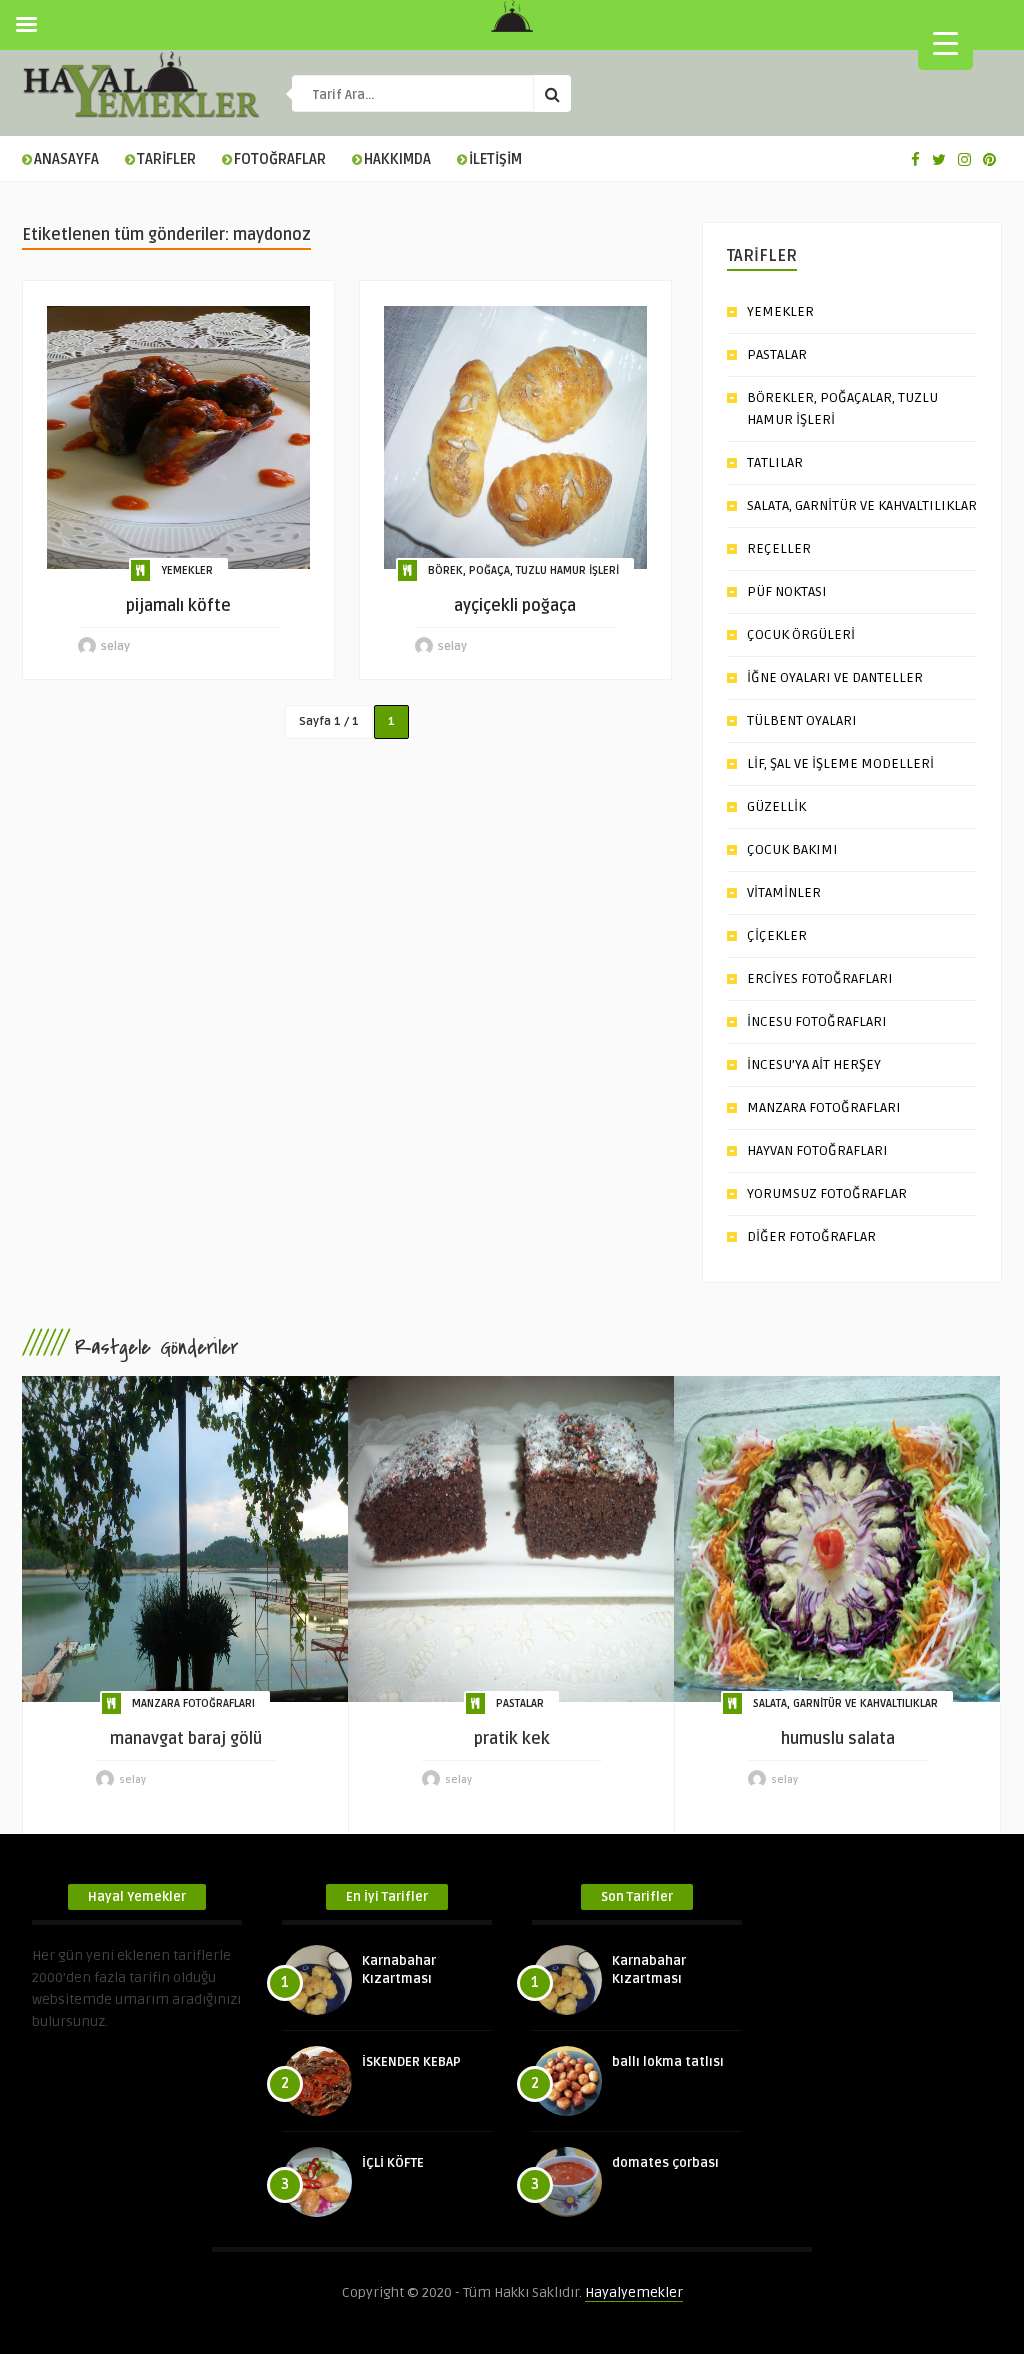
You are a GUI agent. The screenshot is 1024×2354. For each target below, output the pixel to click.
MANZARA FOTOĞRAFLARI (824, 1107)
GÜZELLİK (776, 806)
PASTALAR (777, 354)
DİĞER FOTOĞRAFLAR (811, 1236)
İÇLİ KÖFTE (393, 2163)
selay (115, 646)
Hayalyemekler (634, 2292)
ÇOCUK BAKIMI (792, 849)
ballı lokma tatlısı (668, 2062)
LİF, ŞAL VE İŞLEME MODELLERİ (840, 763)
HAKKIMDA (397, 159)
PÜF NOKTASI (787, 591)
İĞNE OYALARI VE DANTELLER (835, 677)
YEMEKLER (187, 570)
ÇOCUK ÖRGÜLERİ (801, 634)
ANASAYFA (66, 159)
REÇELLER (779, 548)
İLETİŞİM (495, 159)
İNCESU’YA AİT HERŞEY (814, 1064)
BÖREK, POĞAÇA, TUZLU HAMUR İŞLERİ (523, 570)
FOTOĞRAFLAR (280, 159)
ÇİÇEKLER (777, 935)
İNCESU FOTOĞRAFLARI (817, 1021)
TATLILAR (775, 462)
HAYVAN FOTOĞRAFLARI (817, 1150)
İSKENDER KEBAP (411, 2062)
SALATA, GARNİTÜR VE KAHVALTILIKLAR (862, 505)
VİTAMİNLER (784, 892)
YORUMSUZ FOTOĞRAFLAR (827, 1193)
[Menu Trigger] (945, 42)
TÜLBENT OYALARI (802, 720)
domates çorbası (665, 2163)
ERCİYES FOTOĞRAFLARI (820, 978)
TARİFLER (166, 159)
